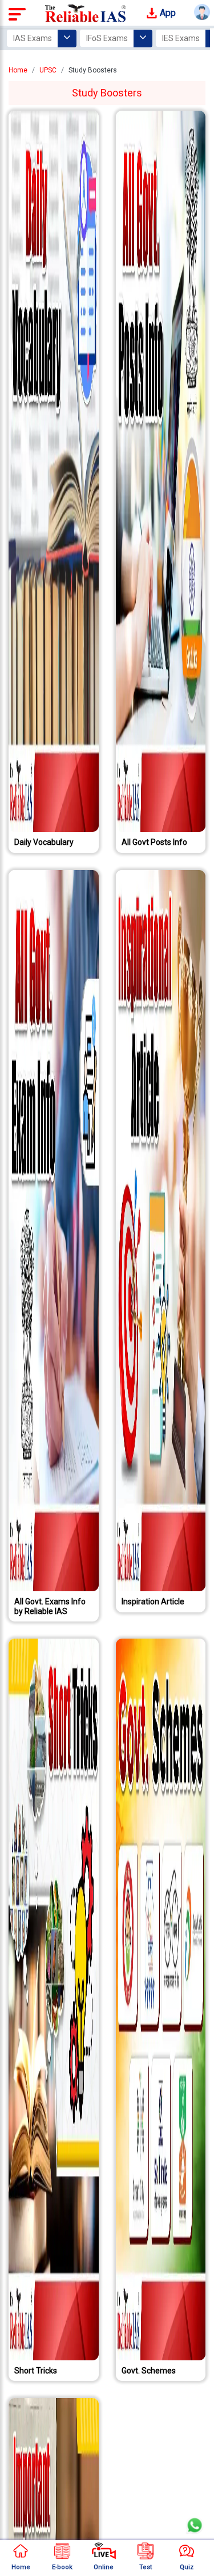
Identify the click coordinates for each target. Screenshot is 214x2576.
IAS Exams (33, 38)
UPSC (48, 70)
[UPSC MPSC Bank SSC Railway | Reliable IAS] (86, 13)
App (167, 13)
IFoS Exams (107, 38)
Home (18, 70)
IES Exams (181, 38)
